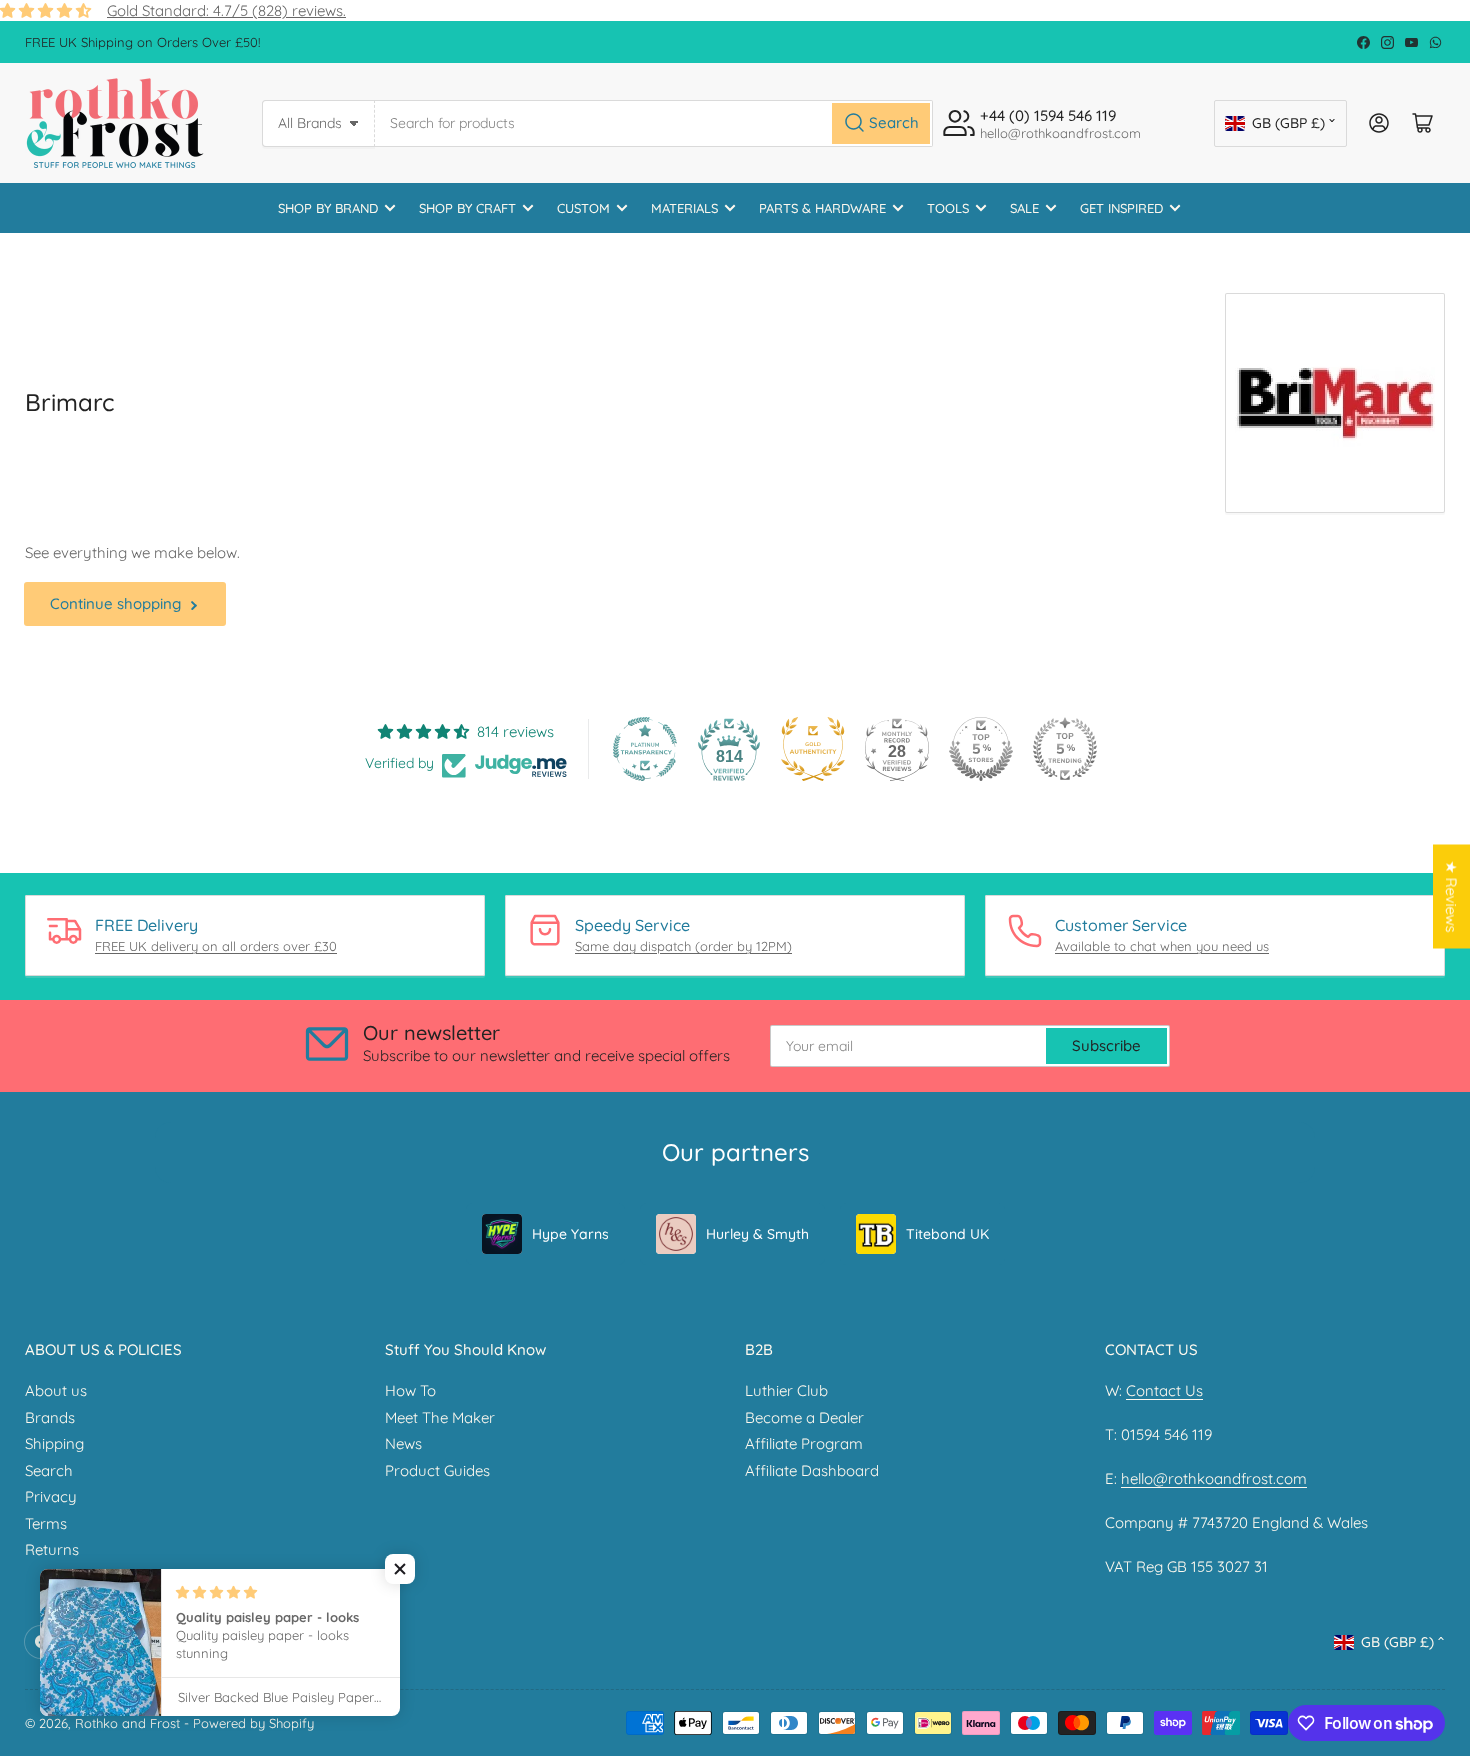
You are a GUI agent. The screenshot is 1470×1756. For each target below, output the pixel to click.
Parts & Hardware (822, 208)
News (403, 1443)
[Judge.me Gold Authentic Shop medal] (813, 749)
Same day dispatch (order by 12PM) (683, 946)
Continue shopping (115, 603)
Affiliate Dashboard (812, 1470)
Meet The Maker (440, 1417)
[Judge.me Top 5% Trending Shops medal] (1065, 749)
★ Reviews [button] (1451, 897)
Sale (1024, 208)
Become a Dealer (804, 1417)
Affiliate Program (804, 1443)
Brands (50, 1417)
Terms (46, 1523)
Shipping (54, 1443)
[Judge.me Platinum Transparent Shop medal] (645, 749)
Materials (684, 208)
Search (49, 1470)
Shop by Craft (467, 208)
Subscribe (1106, 1045)
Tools (948, 208)
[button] (400, 1569)
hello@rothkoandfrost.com (1214, 1478)
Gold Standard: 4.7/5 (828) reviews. (226, 10)
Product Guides (437, 1470)
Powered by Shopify (253, 1723)
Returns (52, 1549)
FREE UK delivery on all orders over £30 (216, 946)
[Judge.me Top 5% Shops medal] (981, 749)
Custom (583, 208)
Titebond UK (947, 1234)
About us (56, 1390)
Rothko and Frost (127, 1723)
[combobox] (654, 123)
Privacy (51, 1496)
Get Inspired (1121, 208)
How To (410, 1390)
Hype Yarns (570, 1234)
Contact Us (1164, 1390)
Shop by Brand (328, 208)
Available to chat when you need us (1162, 946)
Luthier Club (786, 1390)
